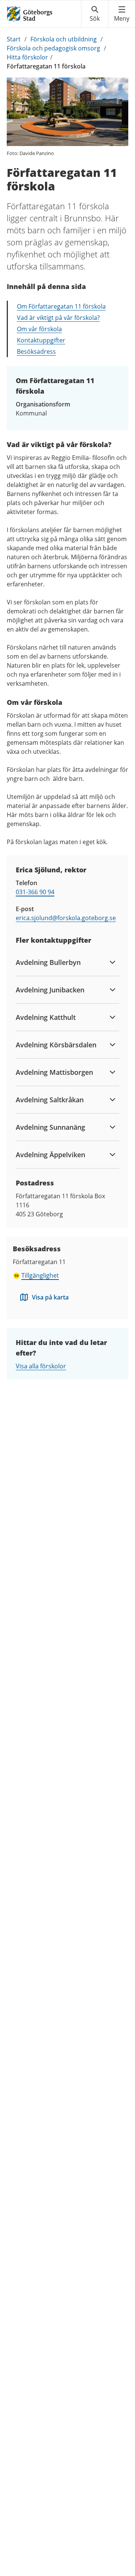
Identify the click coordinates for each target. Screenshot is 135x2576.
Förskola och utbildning (64, 39)
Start (14, 39)
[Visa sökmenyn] (95, 14)
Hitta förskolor (27, 57)
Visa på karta (50, 1297)
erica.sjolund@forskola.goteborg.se (66, 918)
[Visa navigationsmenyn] (122, 14)
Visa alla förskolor (41, 1366)
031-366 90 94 (35, 892)
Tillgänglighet (40, 1275)
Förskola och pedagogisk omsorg (53, 48)
